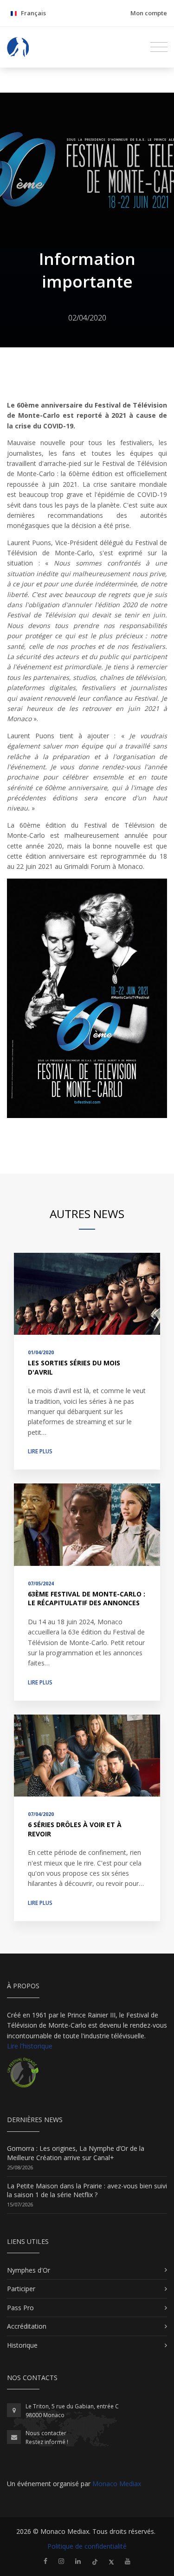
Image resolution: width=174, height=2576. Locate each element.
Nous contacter (46, 2433)
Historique (22, 2345)
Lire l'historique (30, 2046)
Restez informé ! (47, 2442)
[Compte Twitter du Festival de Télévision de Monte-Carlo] (111, 2561)
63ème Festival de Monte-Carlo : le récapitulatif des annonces (87, 1599)
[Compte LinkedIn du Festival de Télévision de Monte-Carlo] (78, 2561)
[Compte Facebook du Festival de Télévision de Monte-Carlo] (45, 2561)
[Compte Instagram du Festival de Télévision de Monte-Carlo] (61, 2561)
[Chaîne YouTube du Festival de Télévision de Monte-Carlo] (128, 2561)
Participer (21, 2289)
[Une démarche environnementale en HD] (23, 2077)
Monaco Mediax (117, 2484)
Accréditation (27, 2326)
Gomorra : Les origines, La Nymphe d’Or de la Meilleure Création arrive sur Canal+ (76, 2153)
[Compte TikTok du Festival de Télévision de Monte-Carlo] (95, 2561)
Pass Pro (20, 2308)
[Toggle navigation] (159, 47)
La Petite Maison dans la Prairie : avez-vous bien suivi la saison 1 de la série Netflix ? (87, 2190)
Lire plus (40, 1451)
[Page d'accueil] (18, 47)
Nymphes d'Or (29, 2270)
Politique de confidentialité (87, 2546)
